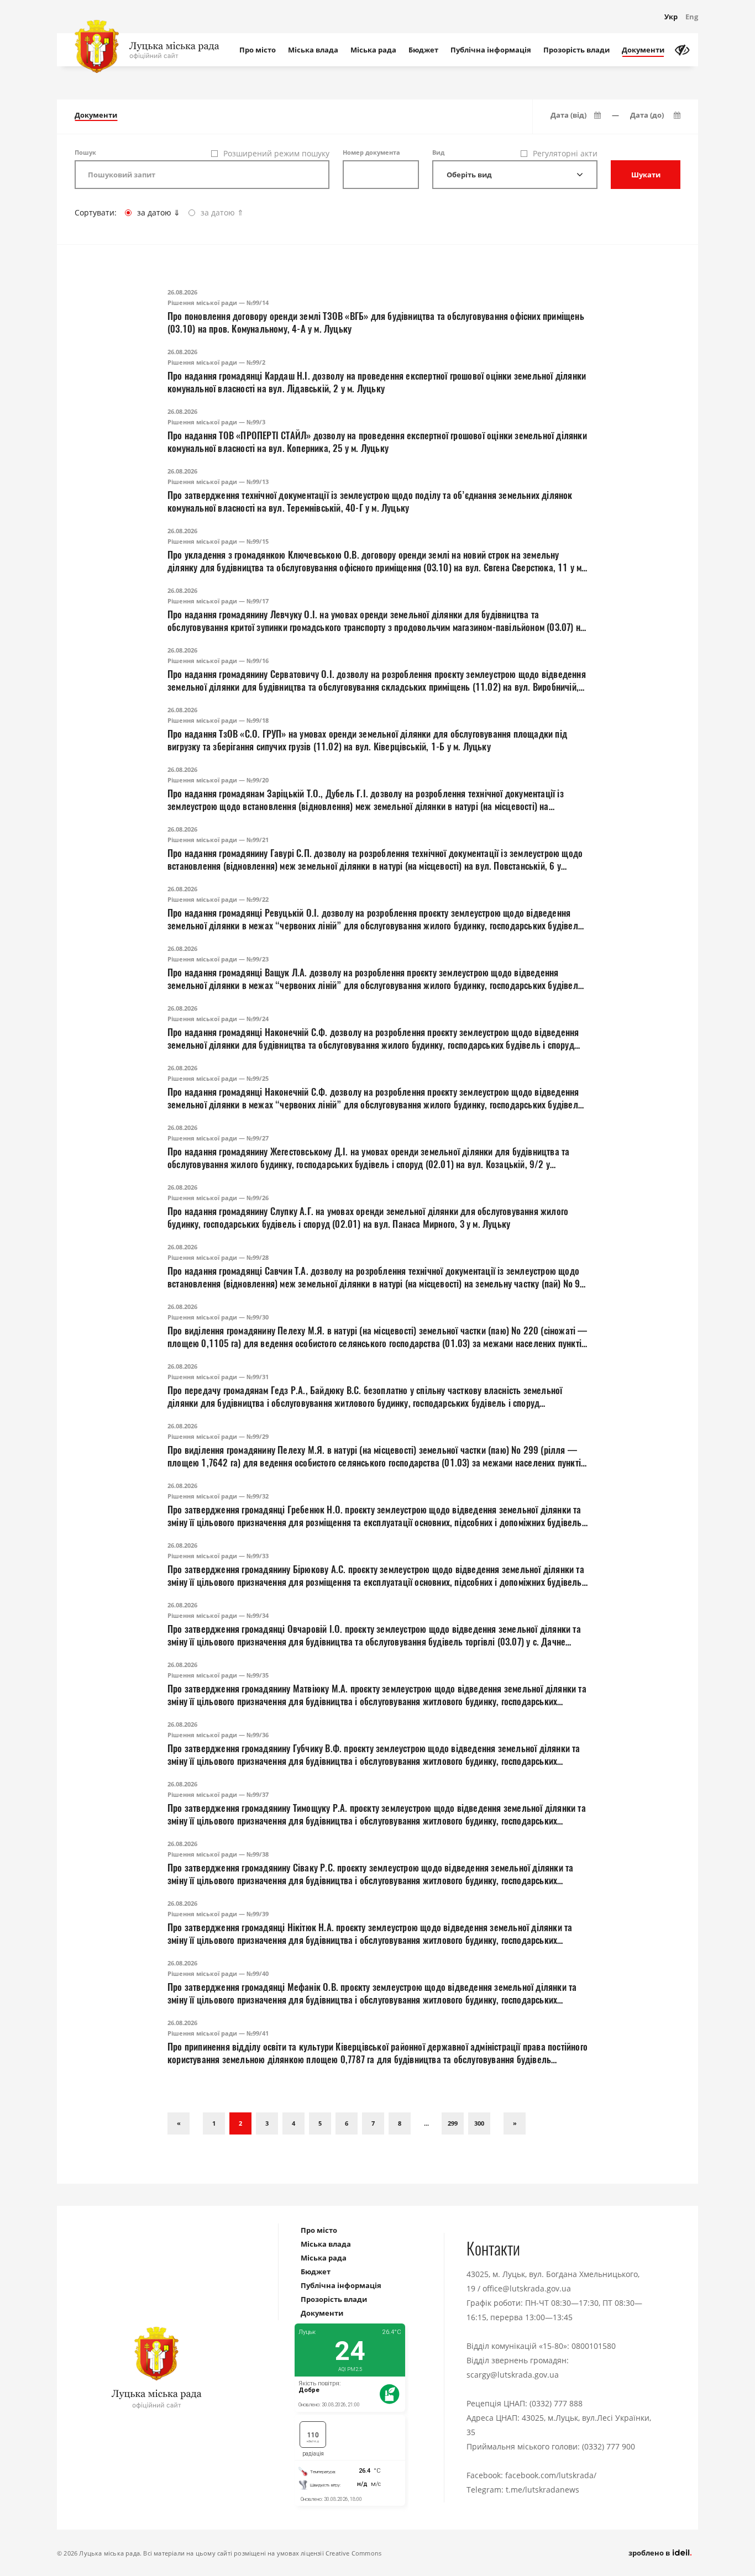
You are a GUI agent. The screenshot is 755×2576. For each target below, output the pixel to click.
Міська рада (373, 50)
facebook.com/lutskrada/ (551, 2475)
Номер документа (371, 152)
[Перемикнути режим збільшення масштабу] (682, 50)
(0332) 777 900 (609, 2446)
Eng (692, 17)
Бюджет (423, 50)
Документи (643, 50)
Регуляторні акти (565, 153)
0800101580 (594, 2346)
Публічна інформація (491, 50)
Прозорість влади (576, 50)
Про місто (258, 50)
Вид (438, 152)
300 (479, 2123)
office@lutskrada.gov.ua (527, 2288)
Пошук (85, 152)
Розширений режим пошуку (276, 153)
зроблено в (650, 2553)
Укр (671, 17)
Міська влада (313, 50)
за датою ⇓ (159, 212)
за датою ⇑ (222, 212)
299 (453, 2123)
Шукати (646, 175)
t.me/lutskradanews (542, 2490)
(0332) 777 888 (556, 2403)
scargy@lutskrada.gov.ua (513, 2375)
